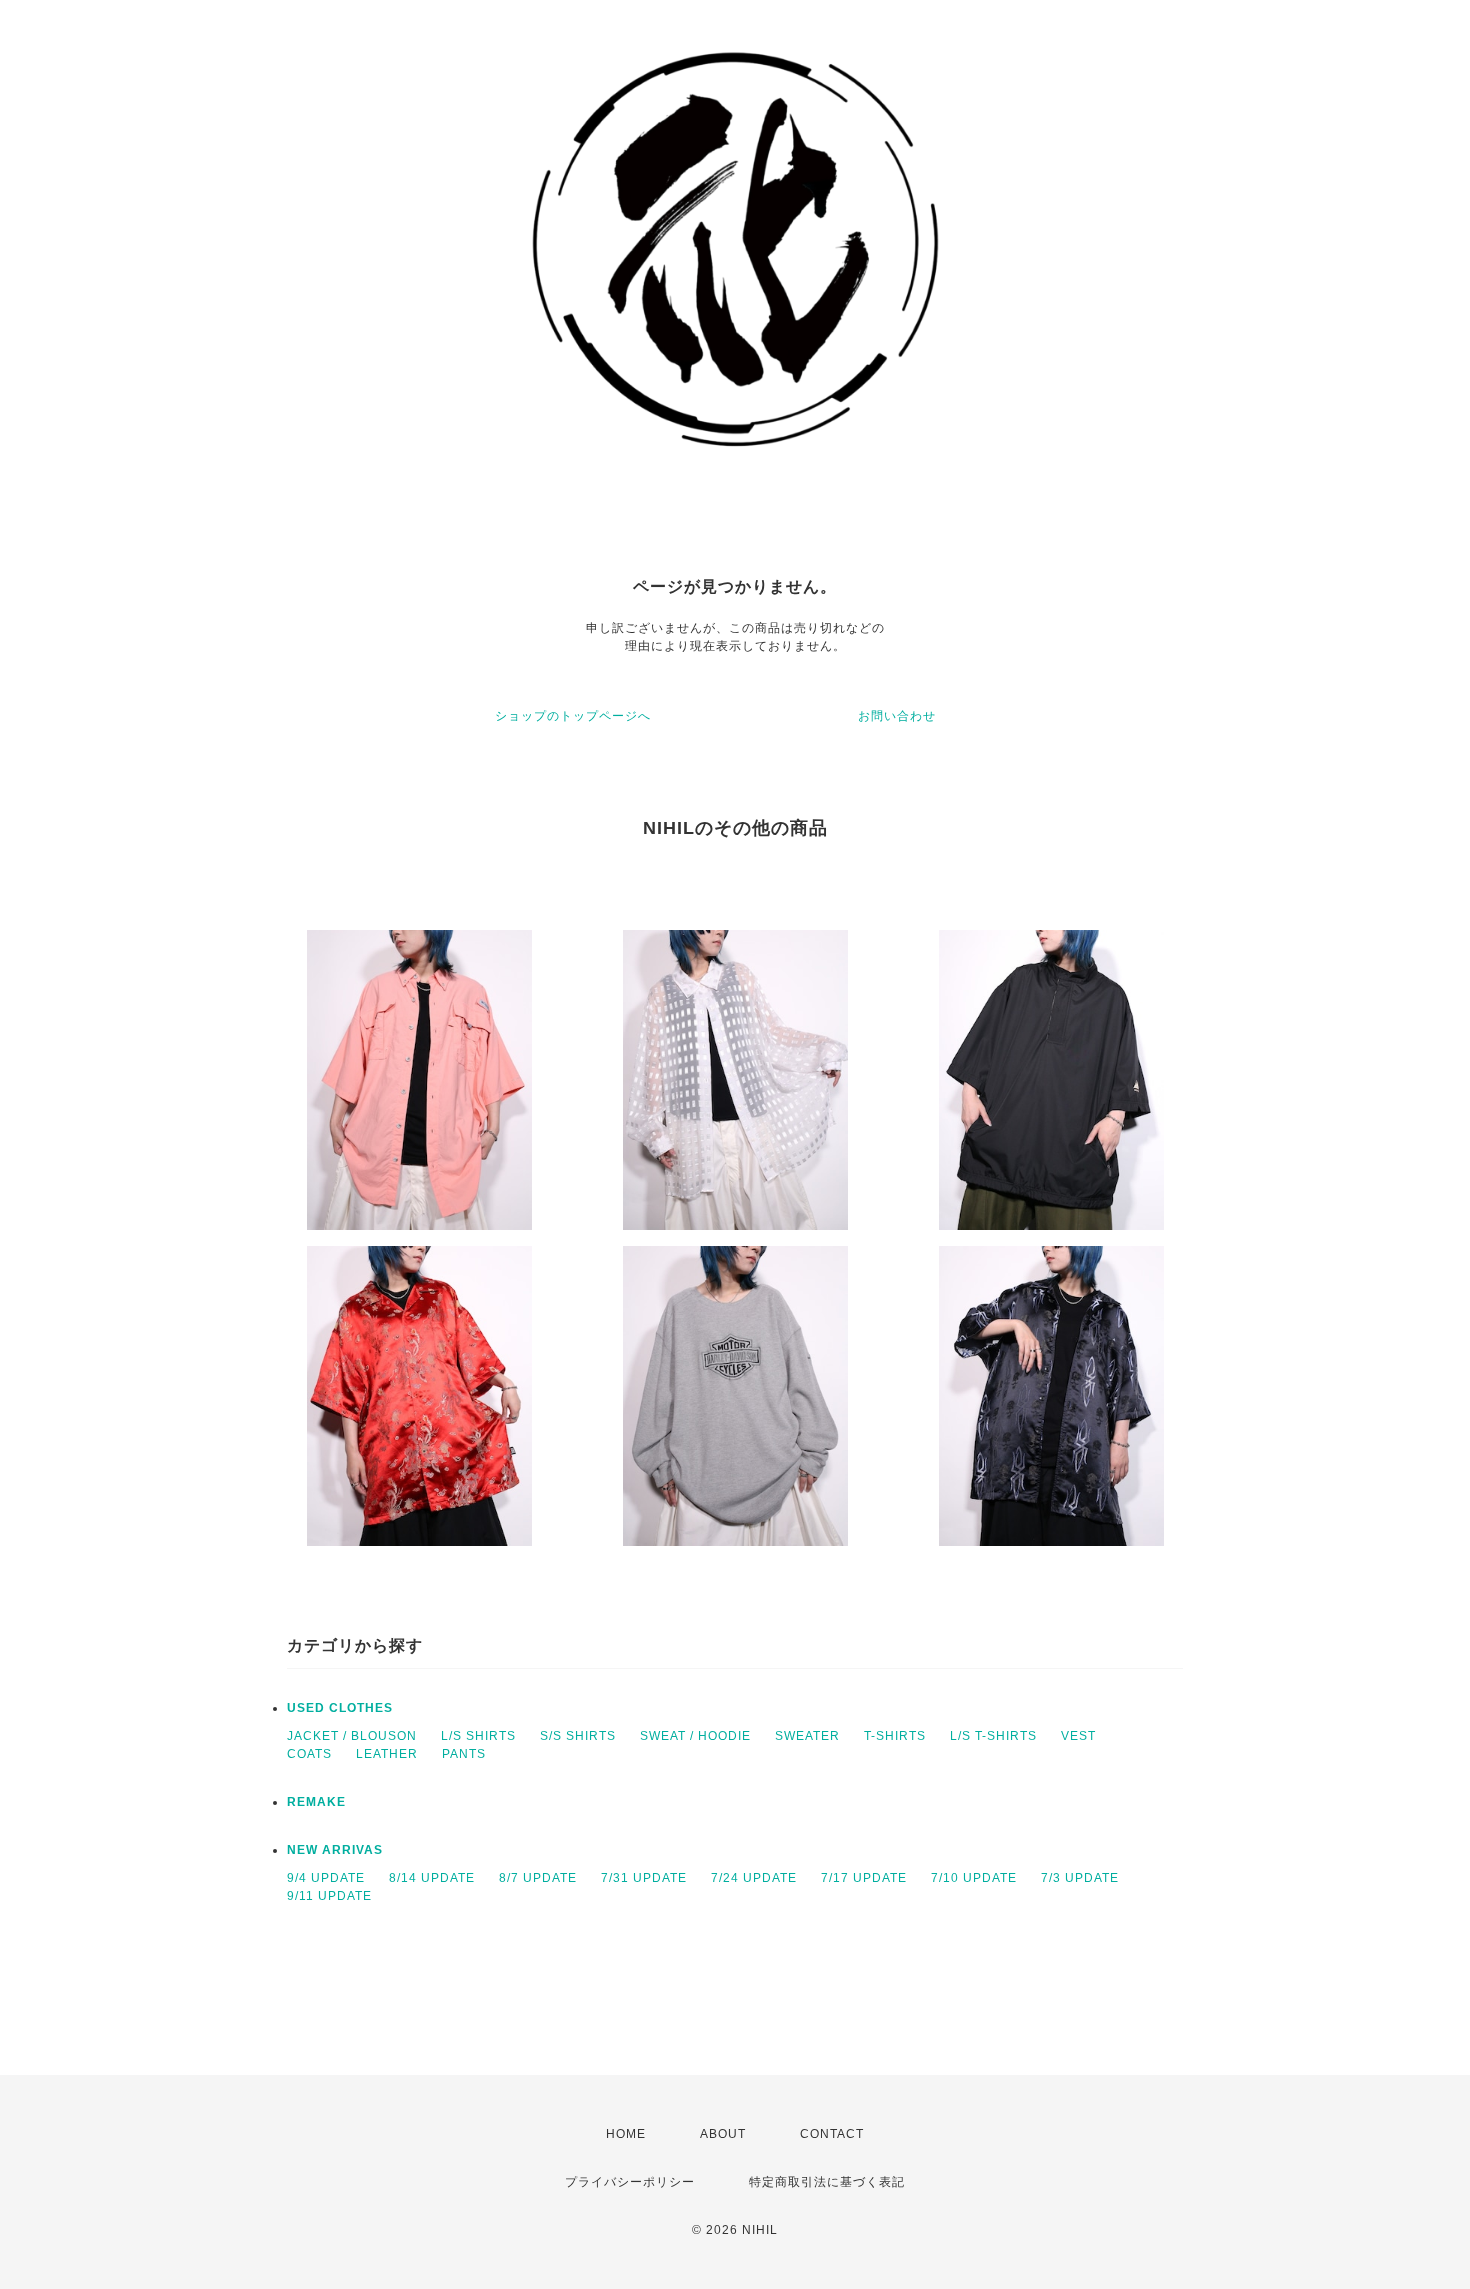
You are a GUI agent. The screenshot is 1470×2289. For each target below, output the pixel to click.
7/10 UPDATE (974, 1878)
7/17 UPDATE (864, 1878)
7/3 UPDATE (1080, 1878)
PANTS (464, 1754)
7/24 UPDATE (754, 1878)
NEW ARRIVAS (335, 1850)
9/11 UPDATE (329, 1896)
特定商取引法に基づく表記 (827, 2182)
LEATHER (387, 1754)
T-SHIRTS (895, 1736)
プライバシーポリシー (630, 2182)
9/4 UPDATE (326, 1878)
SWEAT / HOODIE (695, 1736)
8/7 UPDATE (538, 1878)
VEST (1078, 1736)
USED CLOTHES (340, 1708)
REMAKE (316, 1802)
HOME (626, 2134)
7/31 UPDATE (644, 1878)
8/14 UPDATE (432, 1878)
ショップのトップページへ (573, 716)
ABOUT (723, 2134)
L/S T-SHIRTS (993, 1736)
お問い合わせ (897, 716)
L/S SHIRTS (478, 1736)
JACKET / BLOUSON (352, 1736)
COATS (309, 1754)
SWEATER (807, 1736)
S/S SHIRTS (578, 1736)
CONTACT (832, 2134)
